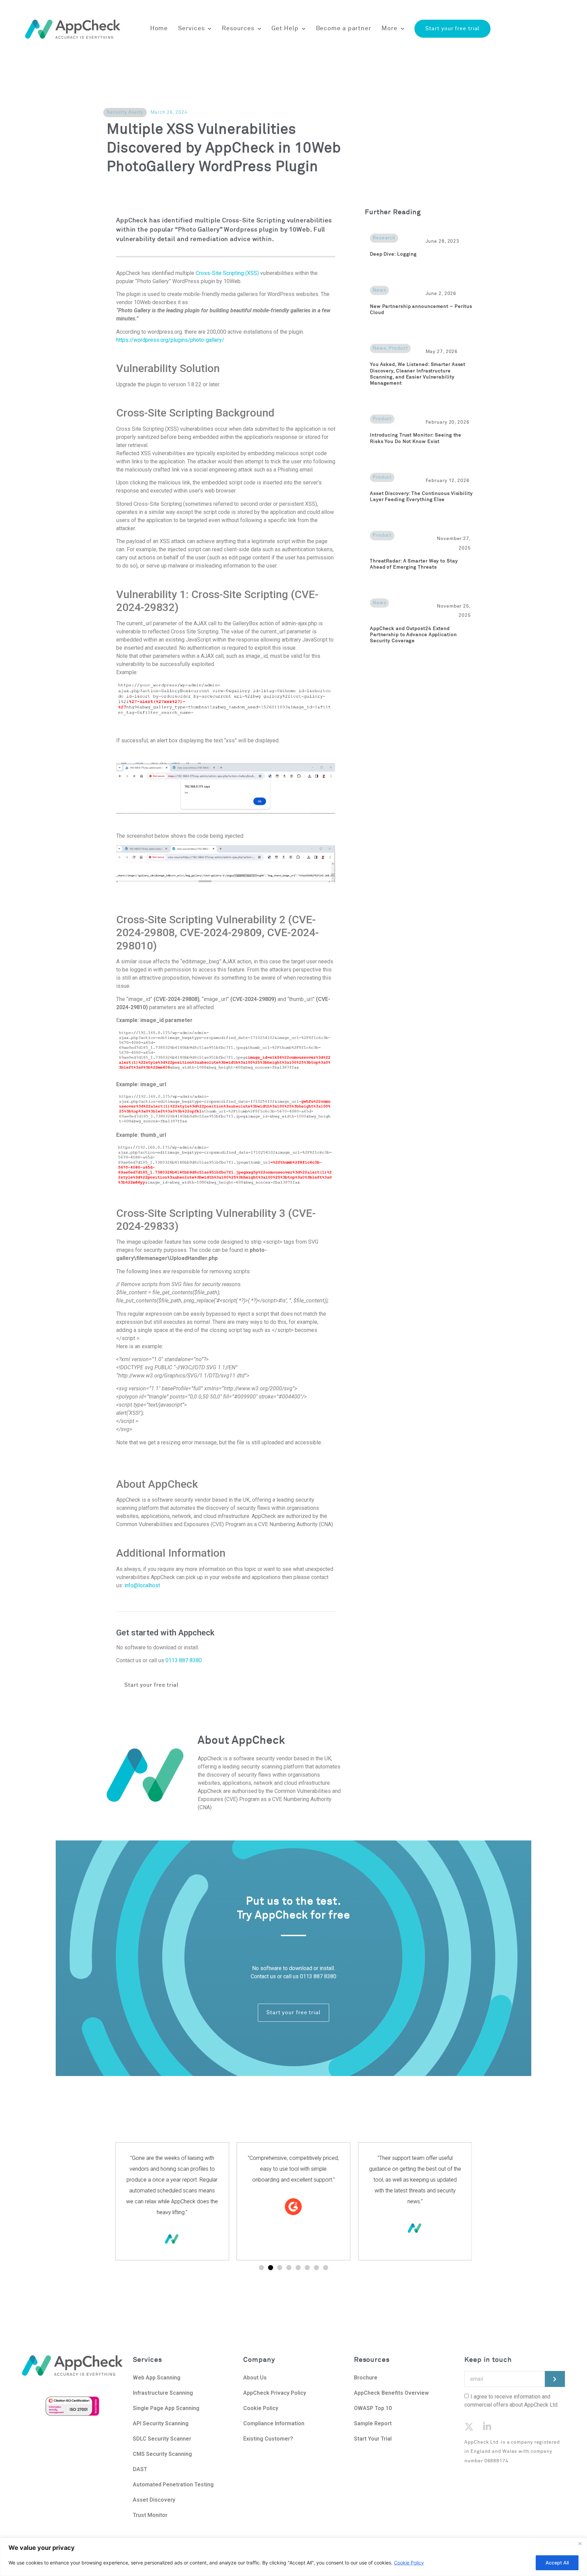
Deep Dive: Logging (393, 254)
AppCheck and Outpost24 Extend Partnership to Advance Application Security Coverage (413, 635)
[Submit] (555, 2379)
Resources (238, 29)
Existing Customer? (268, 2439)
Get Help (285, 29)
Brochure (366, 2378)
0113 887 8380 (184, 1660)
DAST (140, 2469)
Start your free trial (452, 29)
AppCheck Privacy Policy (275, 2393)
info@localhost (142, 1585)
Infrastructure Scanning (163, 2393)
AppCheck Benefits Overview (391, 2393)
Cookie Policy (409, 2563)
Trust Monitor (150, 2515)
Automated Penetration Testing (173, 2485)
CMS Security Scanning (162, 2454)
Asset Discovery (154, 2500)
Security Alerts (125, 112)
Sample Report (373, 2423)
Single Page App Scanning (166, 2408)
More (389, 29)
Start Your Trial (373, 2439)
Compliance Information (274, 2423)
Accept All (557, 2563)
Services (191, 29)
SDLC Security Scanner (162, 2439)
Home (159, 29)
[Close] (580, 2543)
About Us (256, 2378)
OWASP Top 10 (373, 2408)
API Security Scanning (161, 2423)
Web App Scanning (157, 2378)
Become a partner (344, 29)
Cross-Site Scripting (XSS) (227, 273)
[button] (261, 2268)
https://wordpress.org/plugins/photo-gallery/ (170, 340)
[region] (293, 2557)
